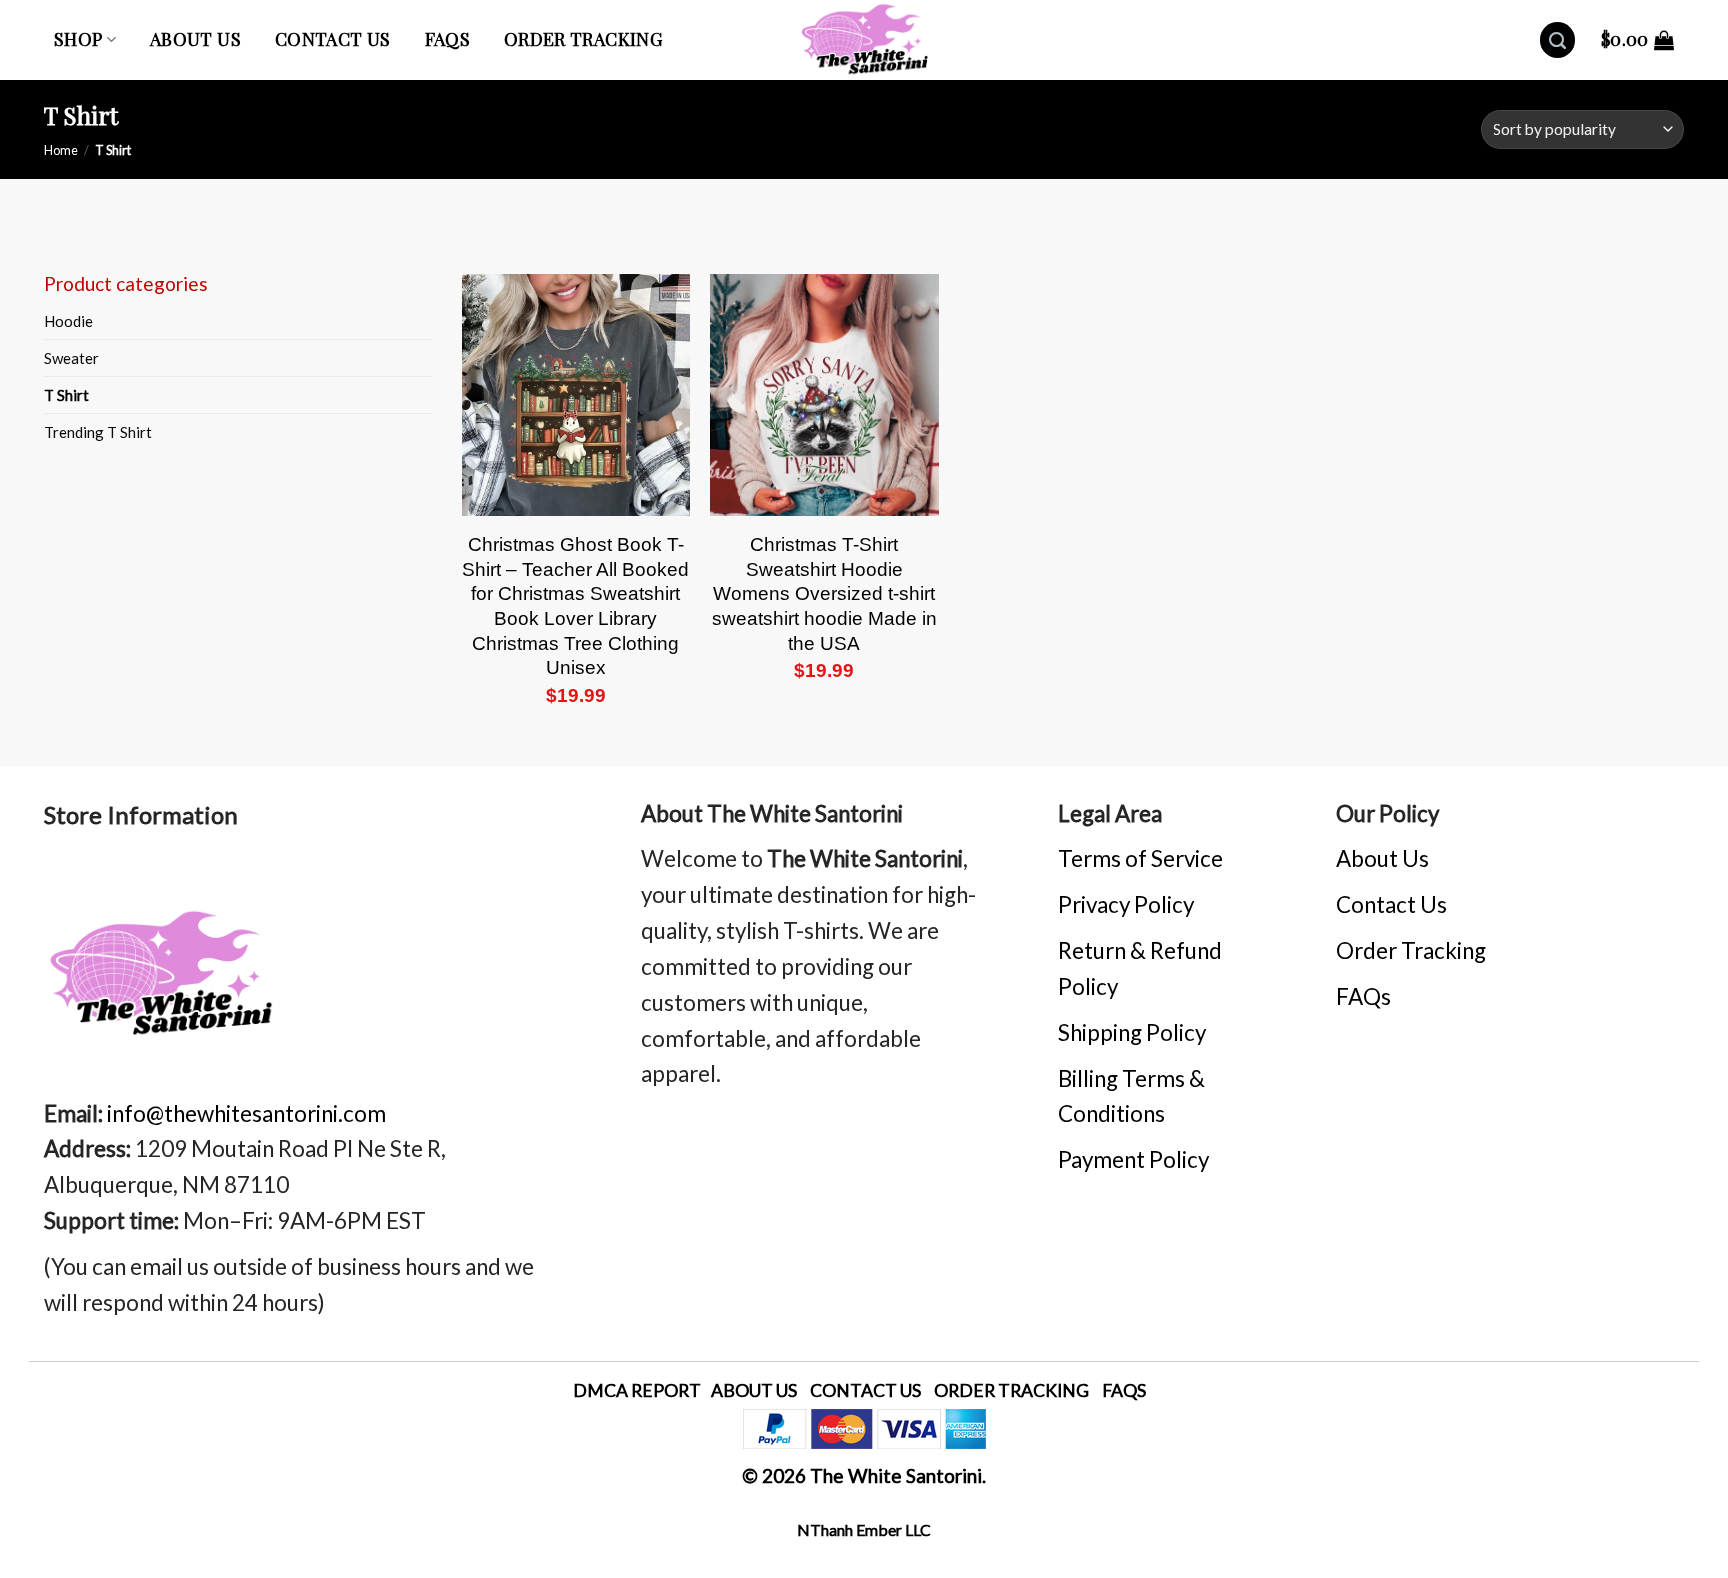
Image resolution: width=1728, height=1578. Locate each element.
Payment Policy (1133, 1159)
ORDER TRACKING (1011, 1390)
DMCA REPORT (637, 1390)
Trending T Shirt (98, 432)
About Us (1382, 858)
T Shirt (66, 395)
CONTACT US (865, 1390)
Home (61, 150)
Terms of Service (1140, 858)
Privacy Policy (1126, 904)
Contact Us (333, 39)
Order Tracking (583, 39)
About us (195, 39)
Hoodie (68, 321)
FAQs (447, 39)
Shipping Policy (1132, 1032)
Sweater (71, 358)
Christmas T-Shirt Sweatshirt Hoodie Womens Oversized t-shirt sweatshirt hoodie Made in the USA (824, 594)
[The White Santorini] (864, 40)
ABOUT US (754, 1390)
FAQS (1124, 1390)
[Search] (1557, 40)
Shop (78, 39)
